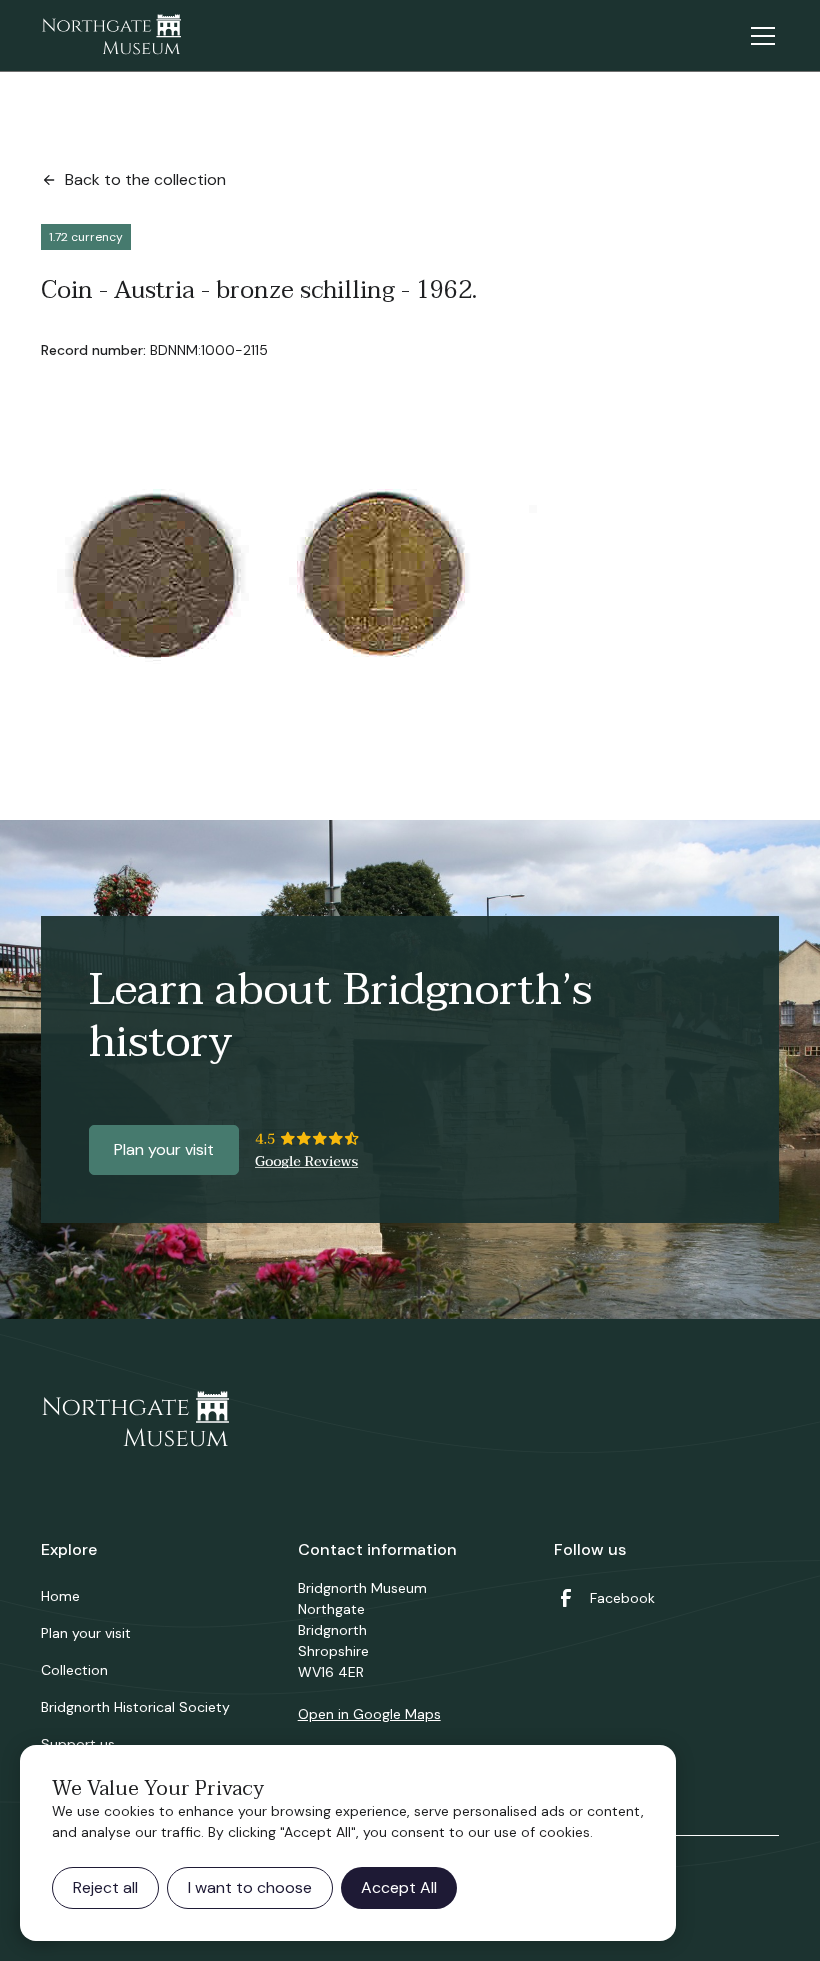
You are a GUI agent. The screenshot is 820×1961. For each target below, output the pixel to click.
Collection (74, 1670)
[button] (759, 36)
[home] (111, 36)
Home (60, 1596)
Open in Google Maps (369, 1714)
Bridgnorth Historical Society (135, 1707)
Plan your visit (164, 1149)
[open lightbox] (297, 590)
